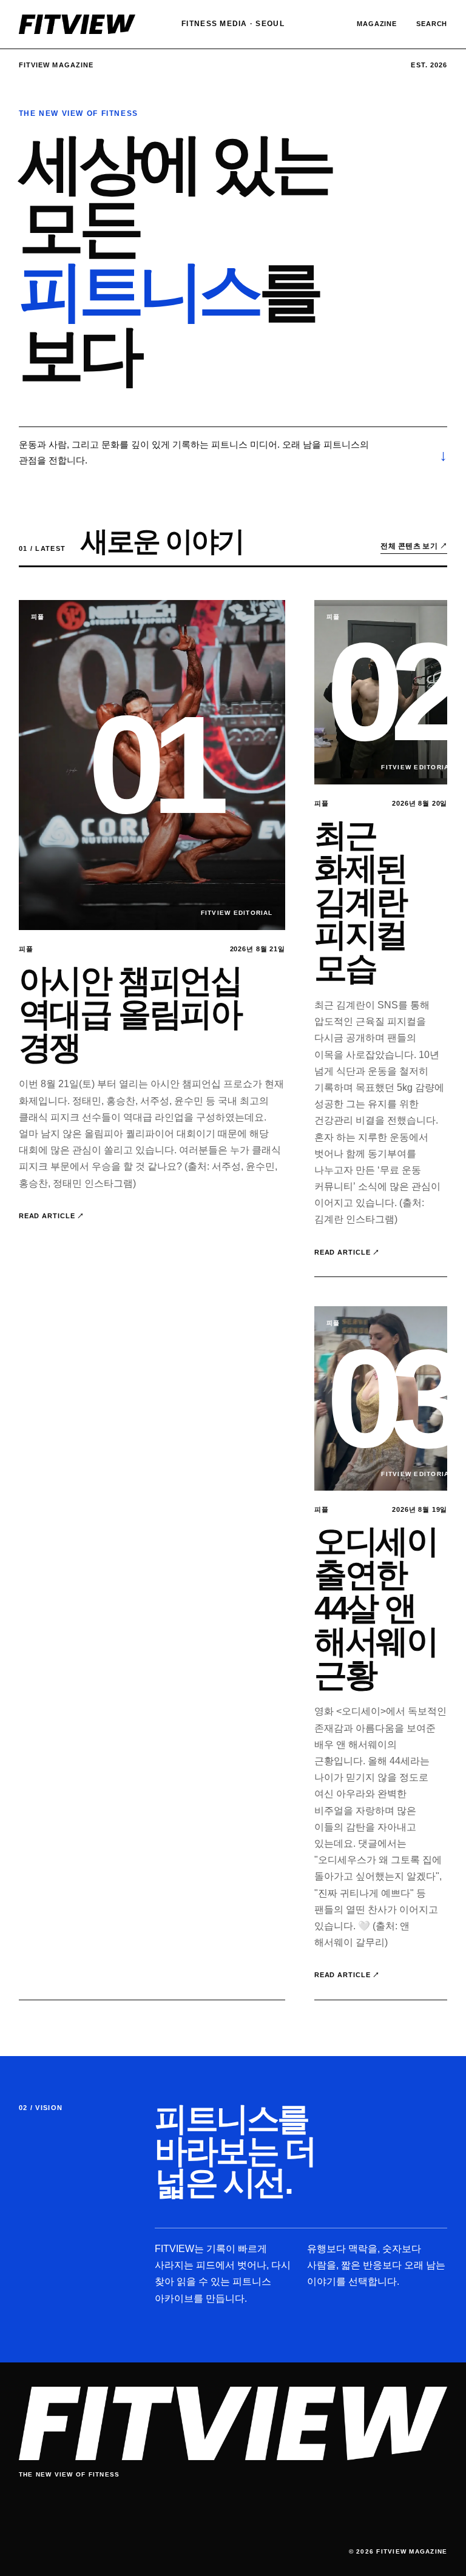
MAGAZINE (377, 24)
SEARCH (432, 24)
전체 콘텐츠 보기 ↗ (414, 546)
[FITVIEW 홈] (77, 25)
